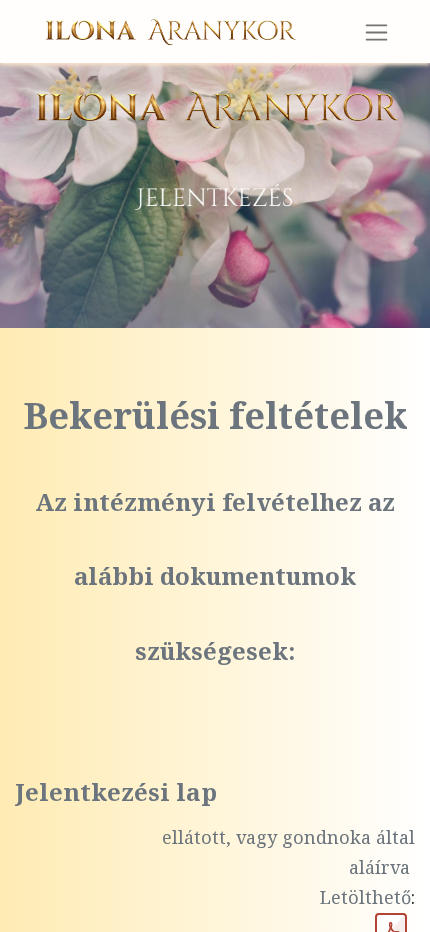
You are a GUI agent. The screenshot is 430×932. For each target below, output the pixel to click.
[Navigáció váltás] (376, 31)
